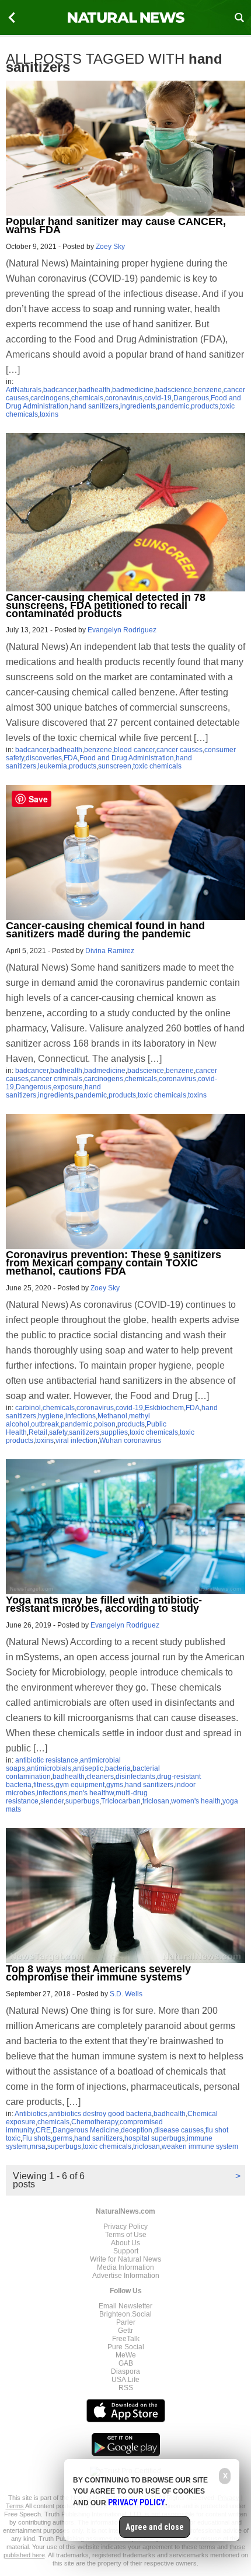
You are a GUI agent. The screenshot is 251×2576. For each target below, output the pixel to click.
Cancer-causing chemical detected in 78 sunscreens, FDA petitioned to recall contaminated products (106, 605)
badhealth (94, 390)
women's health (196, 1801)
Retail (38, 1432)
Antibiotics (31, 2114)
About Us (125, 2243)
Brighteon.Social (125, 2314)
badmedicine (133, 390)
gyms (115, 1785)
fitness (43, 1785)
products (205, 406)
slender (52, 1801)
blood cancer (134, 750)
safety (58, 1432)
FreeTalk (126, 2339)
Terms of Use (126, 2235)
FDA (71, 758)
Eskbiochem (164, 1408)
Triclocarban (121, 1801)
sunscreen (115, 766)
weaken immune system (200, 2146)
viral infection (76, 1441)
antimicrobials (49, 1768)
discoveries (44, 758)
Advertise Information (126, 2276)
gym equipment (80, 1785)
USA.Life (125, 2380)
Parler (126, 2322)
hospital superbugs (155, 2138)
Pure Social (126, 2347)
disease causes (179, 2130)
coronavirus (124, 398)
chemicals (87, 398)
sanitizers (84, 1432)
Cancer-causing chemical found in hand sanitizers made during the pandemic (105, 930)
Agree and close (155, 2527)
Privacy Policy (125, 2227)
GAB (126, 2363)
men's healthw (91, 1793)
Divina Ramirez (110, 951)
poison (105, 1424)
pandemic (173, 406)
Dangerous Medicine (86, 2130)
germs (62, 2138)
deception (137, 2130)
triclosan (156, 1801)
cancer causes (179, 750)
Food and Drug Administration (127, 758)
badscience (174, 390)
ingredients (138, 406)
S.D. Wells (126, 1994)
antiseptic (88, 1768)
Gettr (125, 2331)
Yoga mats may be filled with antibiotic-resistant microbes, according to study (104, 1604)
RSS (126, 2388)
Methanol (112, 1416)
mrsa (38, 2146)
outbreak (45, 1424)
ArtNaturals (24, 390)
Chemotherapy (95, 2122)
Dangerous (191, 398)
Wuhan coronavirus (130, 1441)
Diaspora (125, 2371)
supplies (114, 1432)
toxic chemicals (157, 766)
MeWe (126, 2355)
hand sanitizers (94, 406)
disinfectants (135, 1777)
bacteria (118, 1768)
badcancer (60, 390)
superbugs (82, 1801)
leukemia (53, 766)
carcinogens (50, 398)
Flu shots (36, 2138)
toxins (49, 414)
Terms (15, 2506)
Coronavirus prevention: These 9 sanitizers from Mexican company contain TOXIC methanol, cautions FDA (114, 1263)
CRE (43, 2130)
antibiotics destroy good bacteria (100, 2114)
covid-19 (158, 398)
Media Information (125, 2267)
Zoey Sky (110, 247)
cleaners (100, 1777)
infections (81, 1416)
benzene (208, 390)
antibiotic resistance (47, 1760)
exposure (68, 1087)
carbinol (28, 1408)
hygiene (51, 1416)
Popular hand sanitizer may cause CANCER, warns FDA (116, 226)
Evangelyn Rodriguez (122, 630)
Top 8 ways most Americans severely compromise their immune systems (98, 1973)
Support (126, 2251)
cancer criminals (56, 1079)
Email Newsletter (125, 2306)
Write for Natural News (125, 2259)
